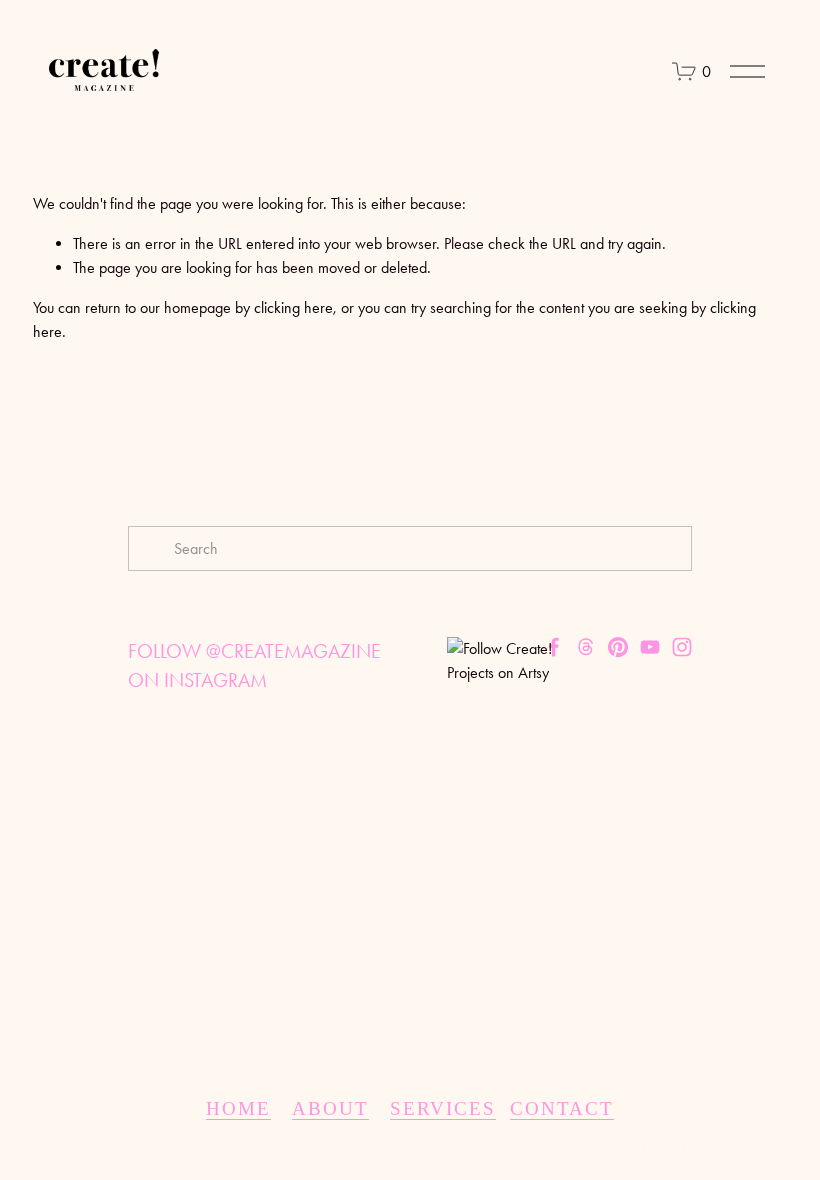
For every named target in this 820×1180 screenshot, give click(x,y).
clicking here (293, 307)
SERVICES (443, 1108)
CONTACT (562, 1108)
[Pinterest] (618, 647)
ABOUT (330, 1108)
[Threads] (586, 647)
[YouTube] (650, 647)
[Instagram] (682, 647)
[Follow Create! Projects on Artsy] (505, 672)
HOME (238, 1108)
